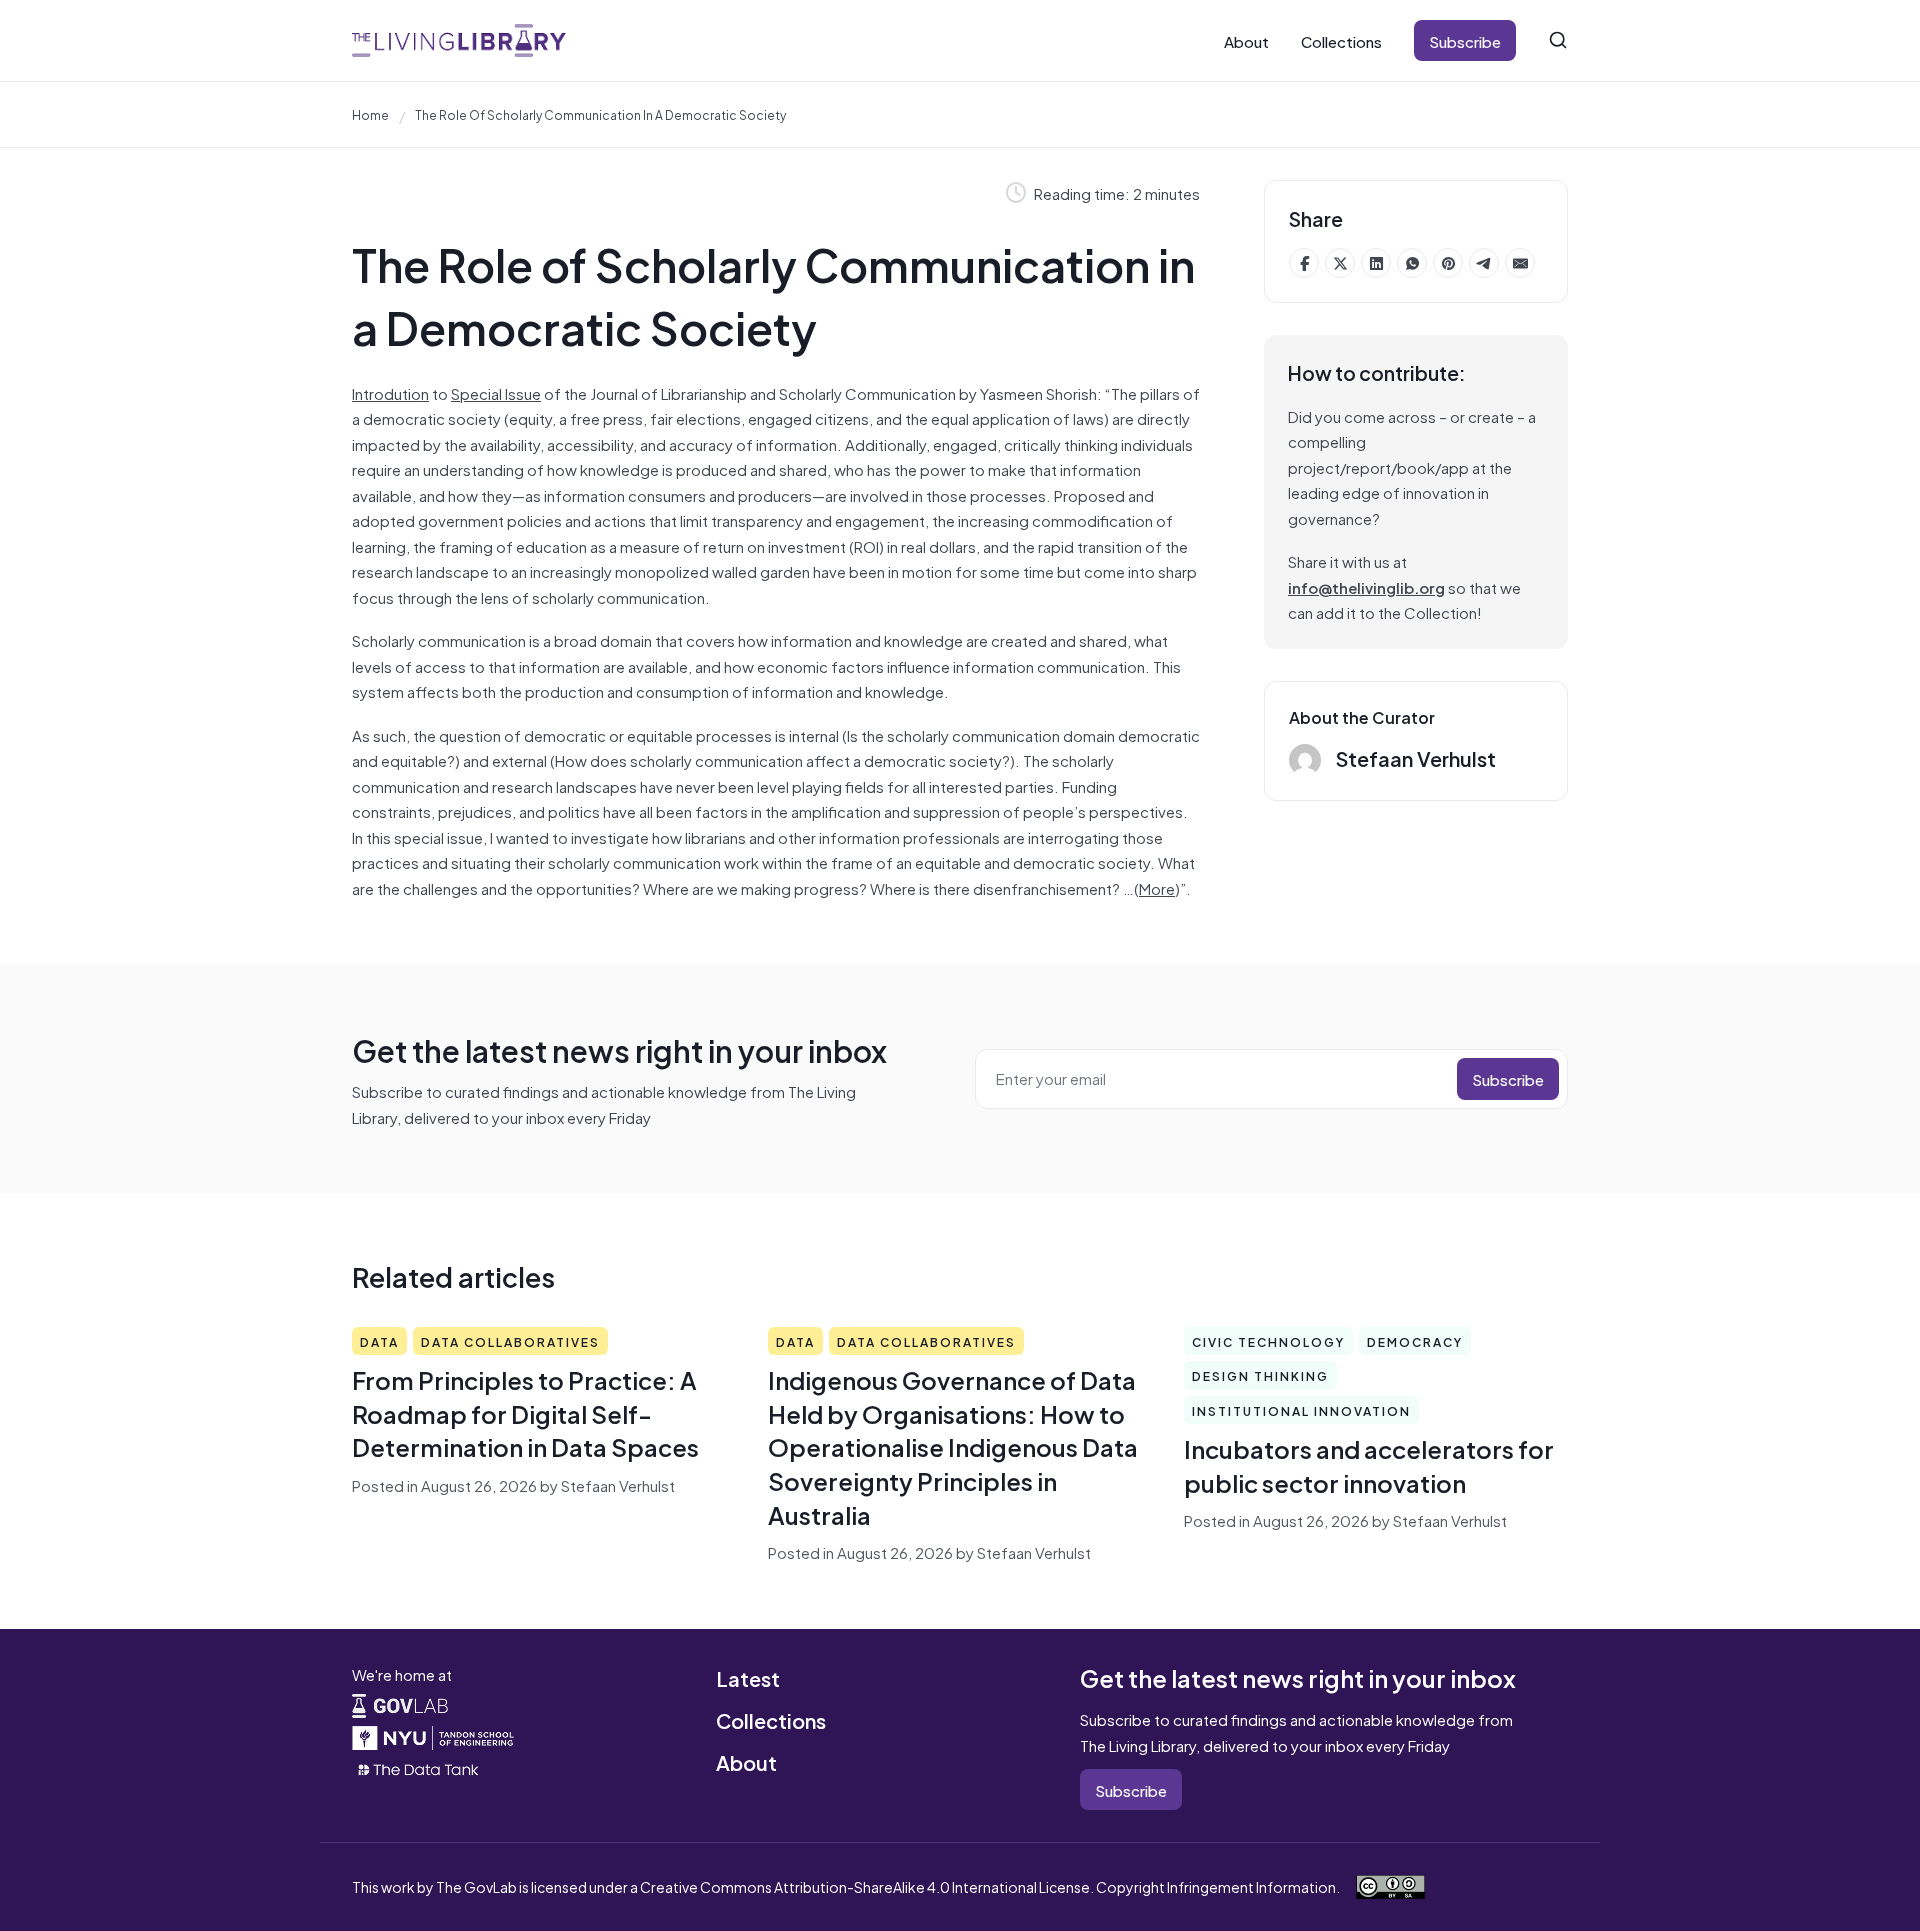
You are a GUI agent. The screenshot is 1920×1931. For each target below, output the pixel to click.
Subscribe (1465, 40)
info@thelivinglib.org (1366, 586)
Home (370, 114)
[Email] (1520, 263)
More (1157, 887)
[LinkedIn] (1376, 263)
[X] (1340, 263)
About (1246, 40)
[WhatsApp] (1412, 263)
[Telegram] (1484, 263)
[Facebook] (1304, 263)
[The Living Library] (459, 40)
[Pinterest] (1448, 263)
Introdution (390, 392)
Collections (1341, 40)
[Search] (1558, 40)
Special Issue (496, 392)
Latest (748, 1677)
